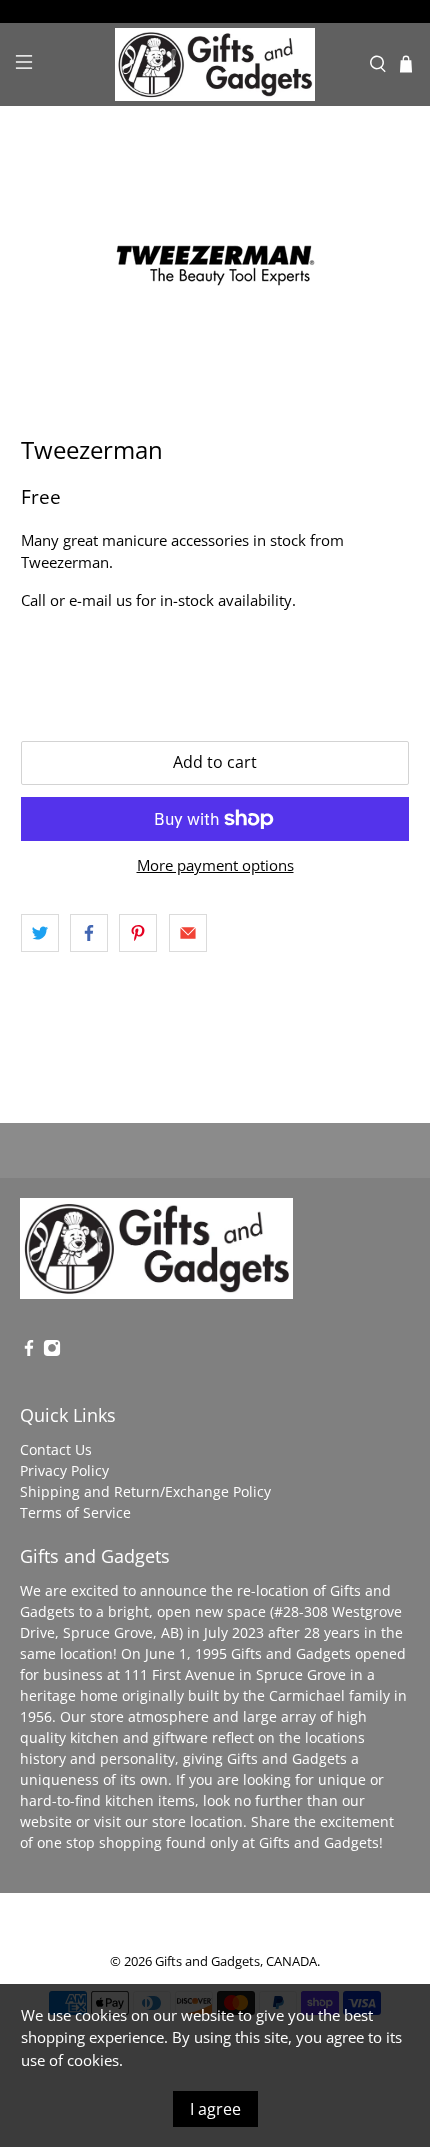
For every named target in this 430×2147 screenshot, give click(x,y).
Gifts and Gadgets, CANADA (236, 1961)
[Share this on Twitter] (40, 933)
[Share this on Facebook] (89, 933)
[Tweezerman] (215, 271)
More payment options (215, 865)
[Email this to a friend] (188, 933)
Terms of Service (75, 1512)
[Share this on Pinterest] (138, 933)
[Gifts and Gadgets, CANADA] (215, 64)
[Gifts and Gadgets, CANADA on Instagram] (52, 1351)
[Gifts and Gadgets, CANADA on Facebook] (29, 1351)
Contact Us (56, 1449)
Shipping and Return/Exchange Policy (145, 1491)
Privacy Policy (64, 1470)
